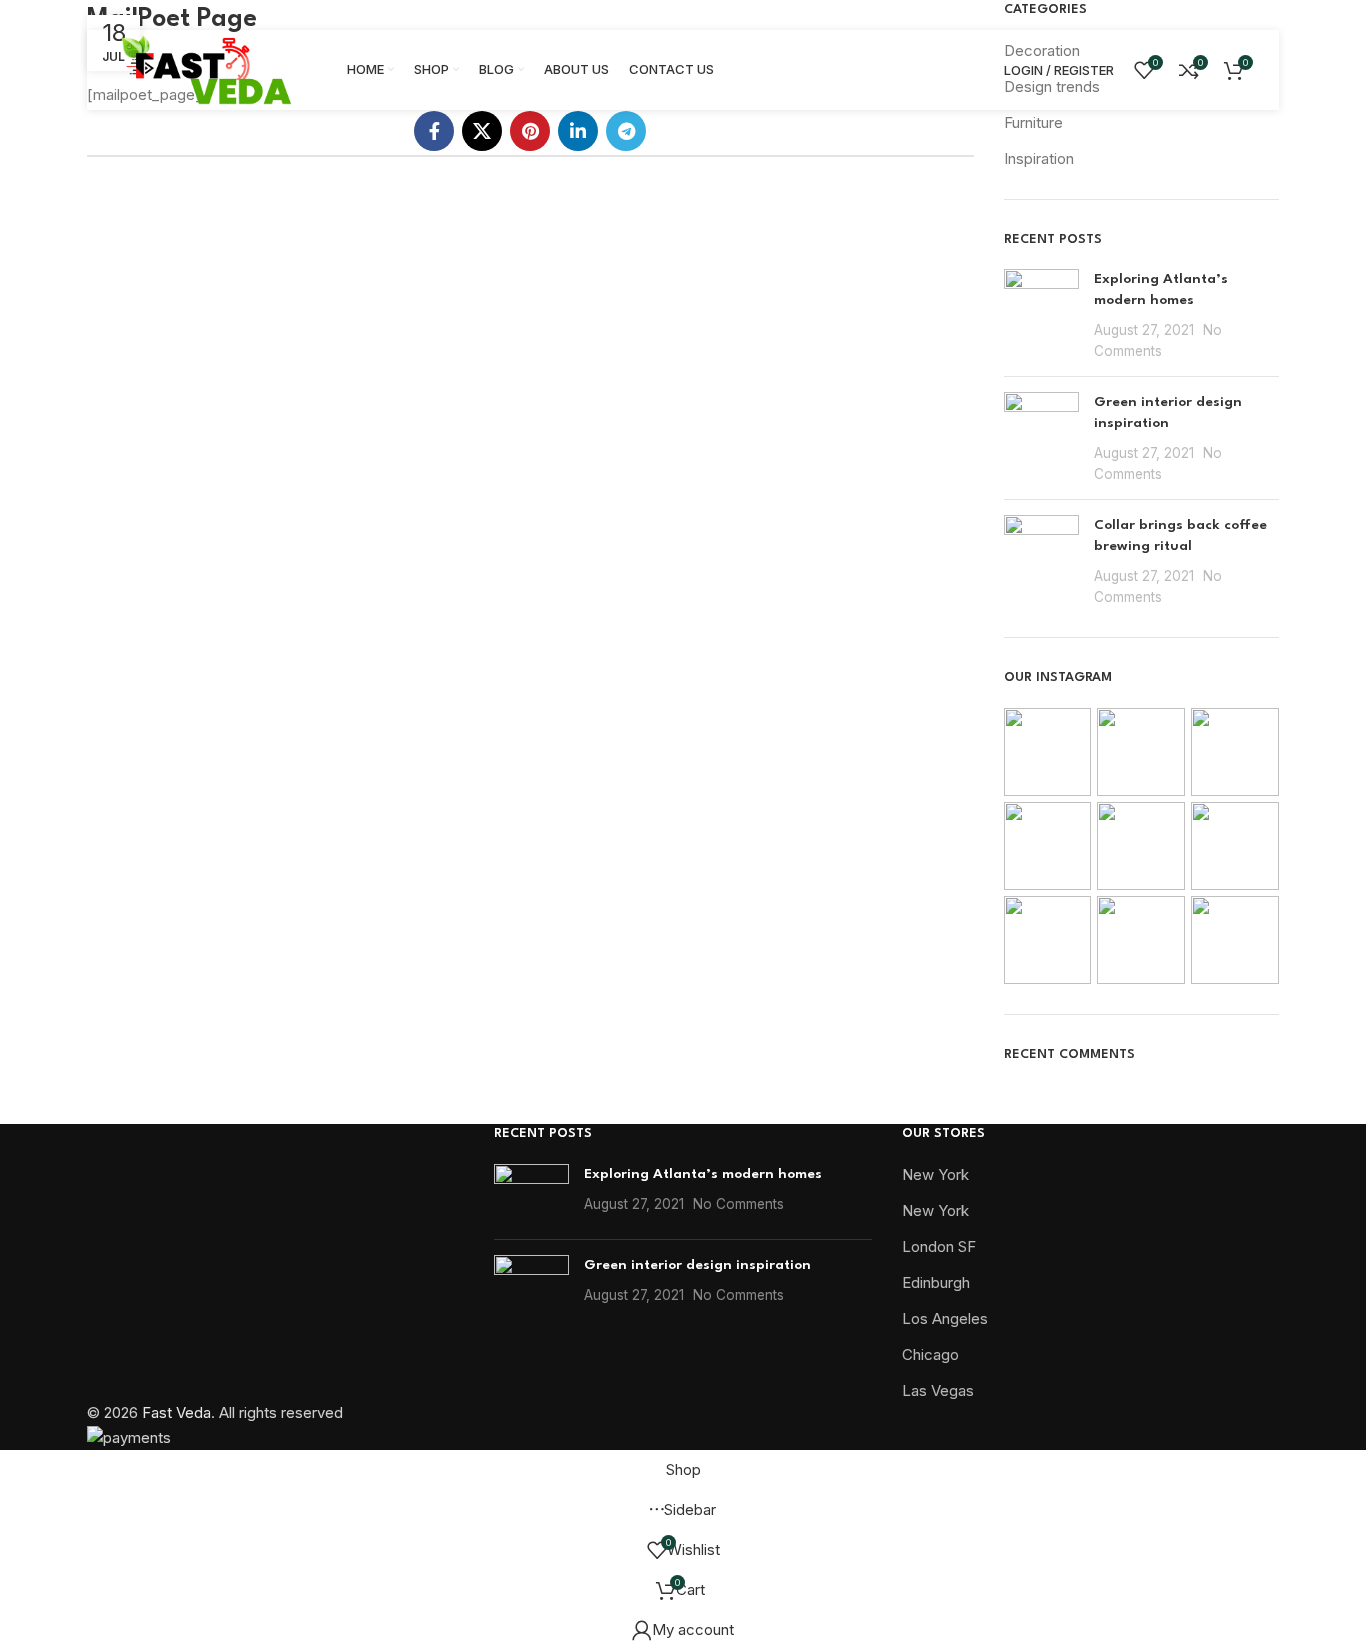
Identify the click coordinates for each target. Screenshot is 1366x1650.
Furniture (1033, 122)
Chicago (930, 1354)
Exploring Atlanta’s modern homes (703, 1174)
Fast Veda (176, 1412)
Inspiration (1039, 158)
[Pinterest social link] (530, 131)
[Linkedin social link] (578, 131)
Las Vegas (938, 1390)
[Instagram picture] (1048, 752)
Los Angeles (945, 1318)
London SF (939, 1246)
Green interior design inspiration (697, 1265)
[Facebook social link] (434, 131)
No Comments (738, 1204)
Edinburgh (936, 1282)
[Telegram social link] (626, 131)
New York (935, 1174)
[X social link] (482, 131)
